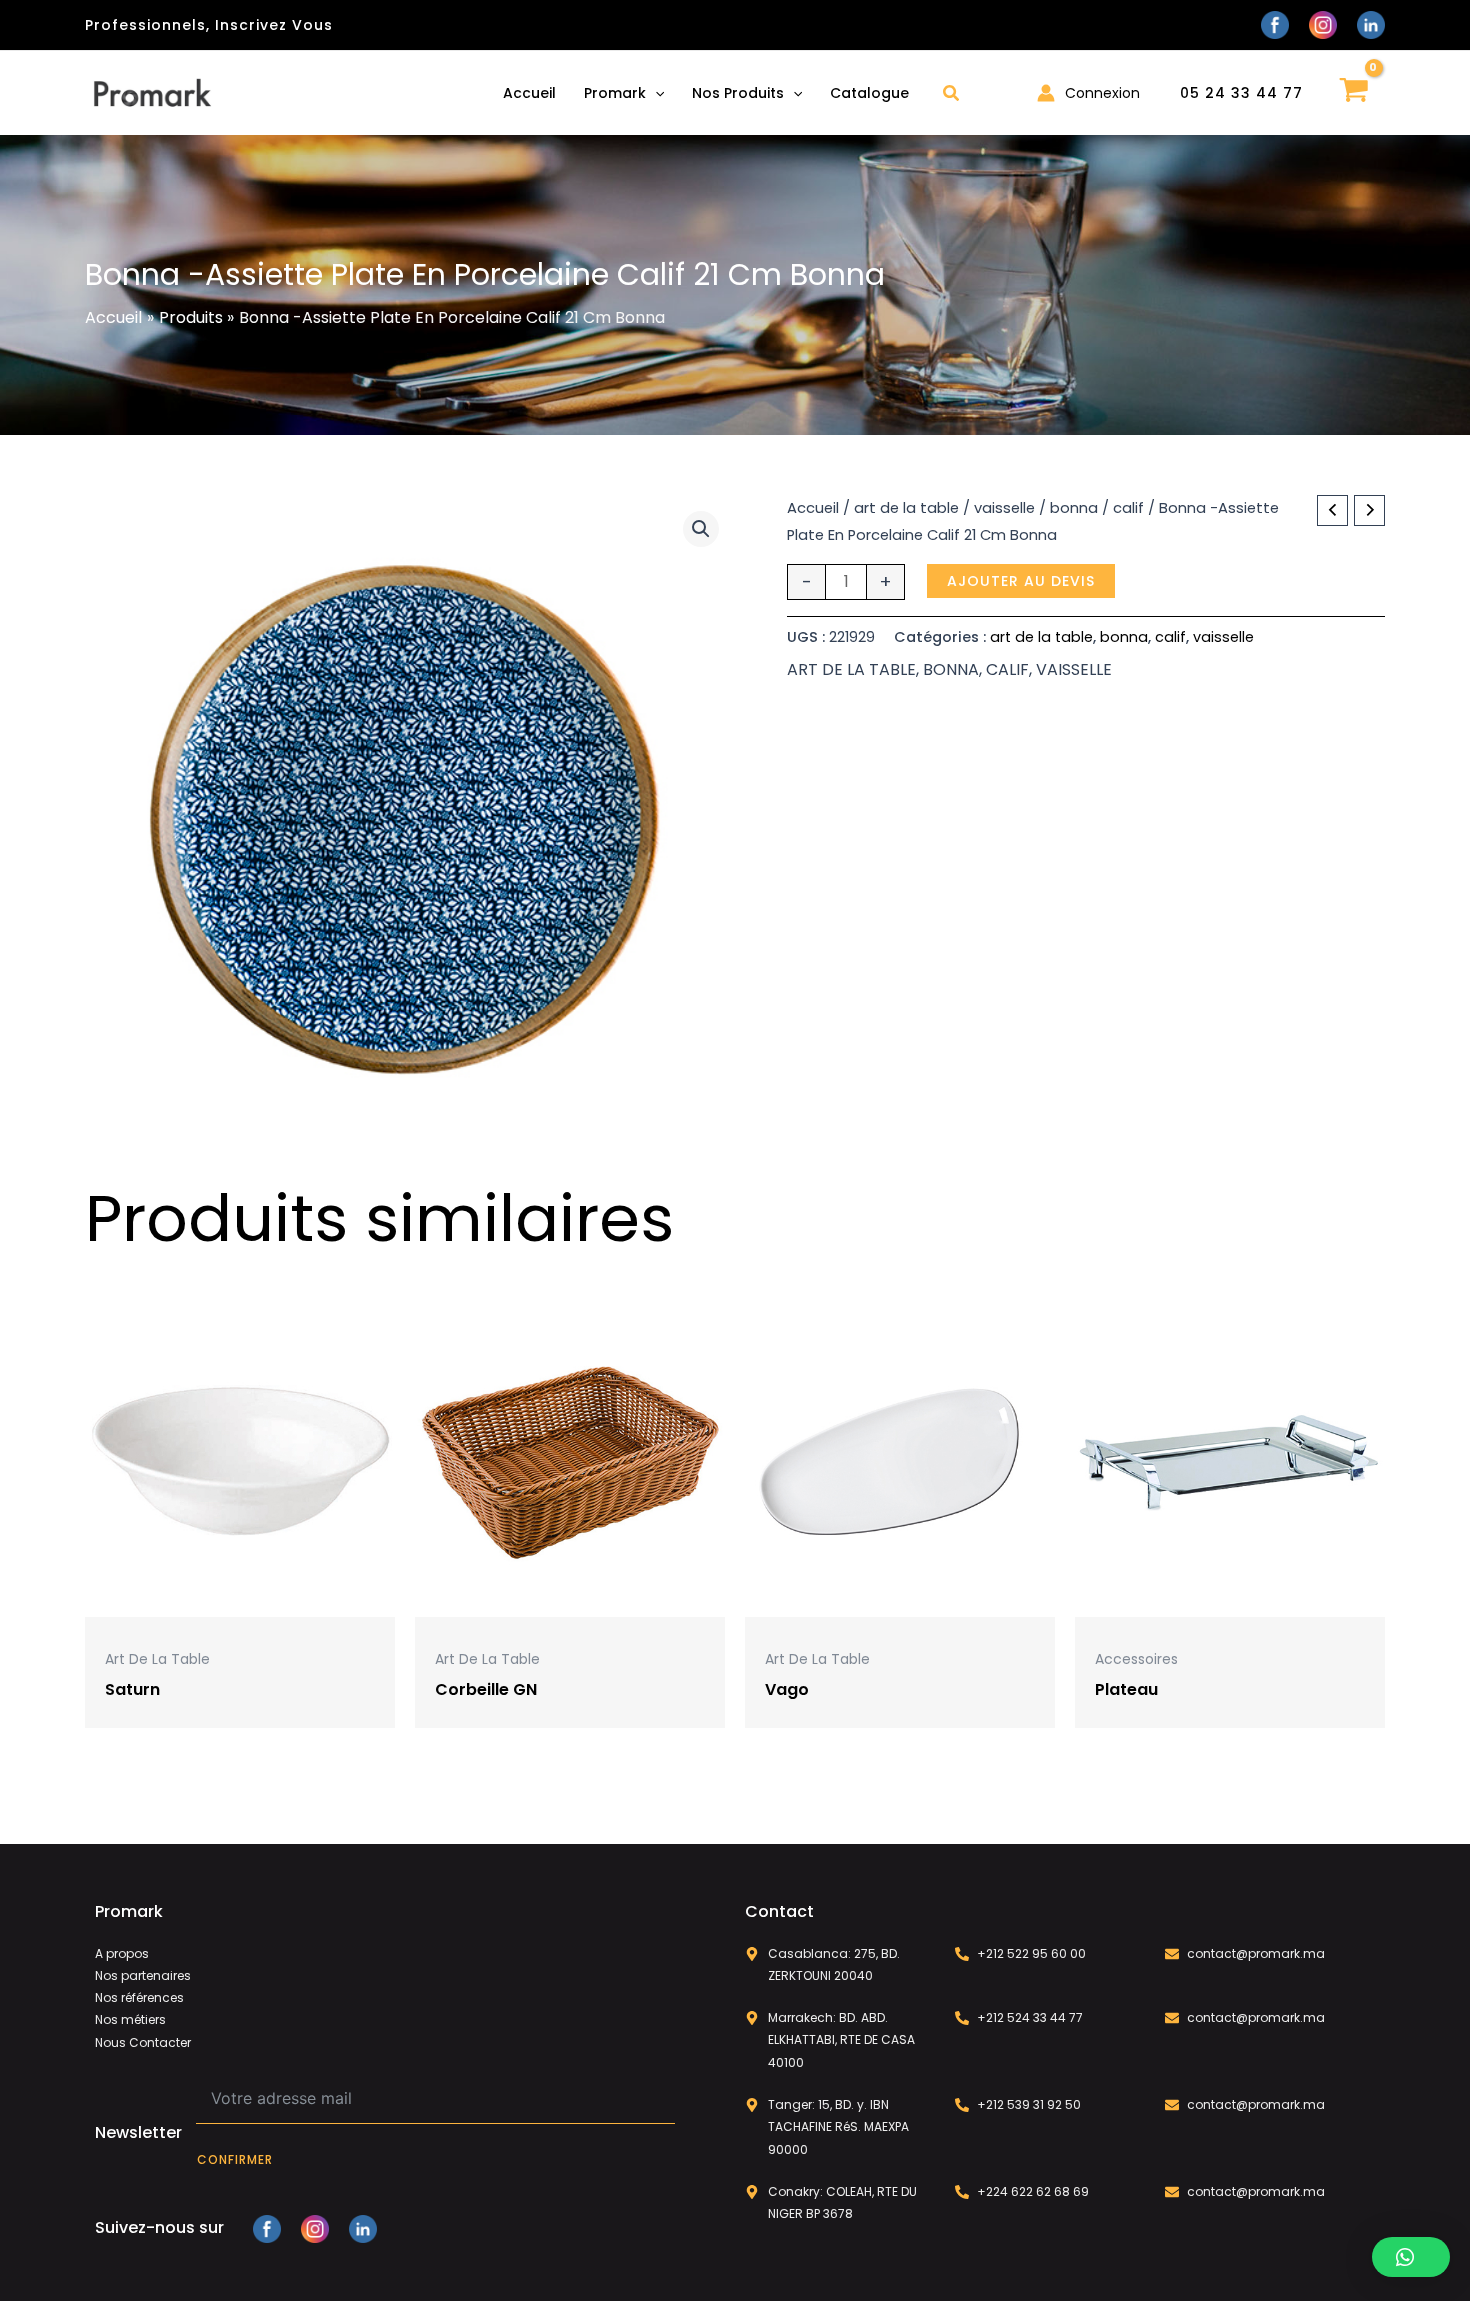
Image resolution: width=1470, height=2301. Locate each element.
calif (1128, 508)
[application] (655, 93)
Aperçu (240, 1599)
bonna (1074, 508)
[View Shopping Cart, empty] (1354, 92)
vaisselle (1004, 508)
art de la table (906, 508)
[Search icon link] (952, 95)
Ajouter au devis (1021, 581)
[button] (701, 529)
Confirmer (235, 2159)
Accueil (813, 508)
